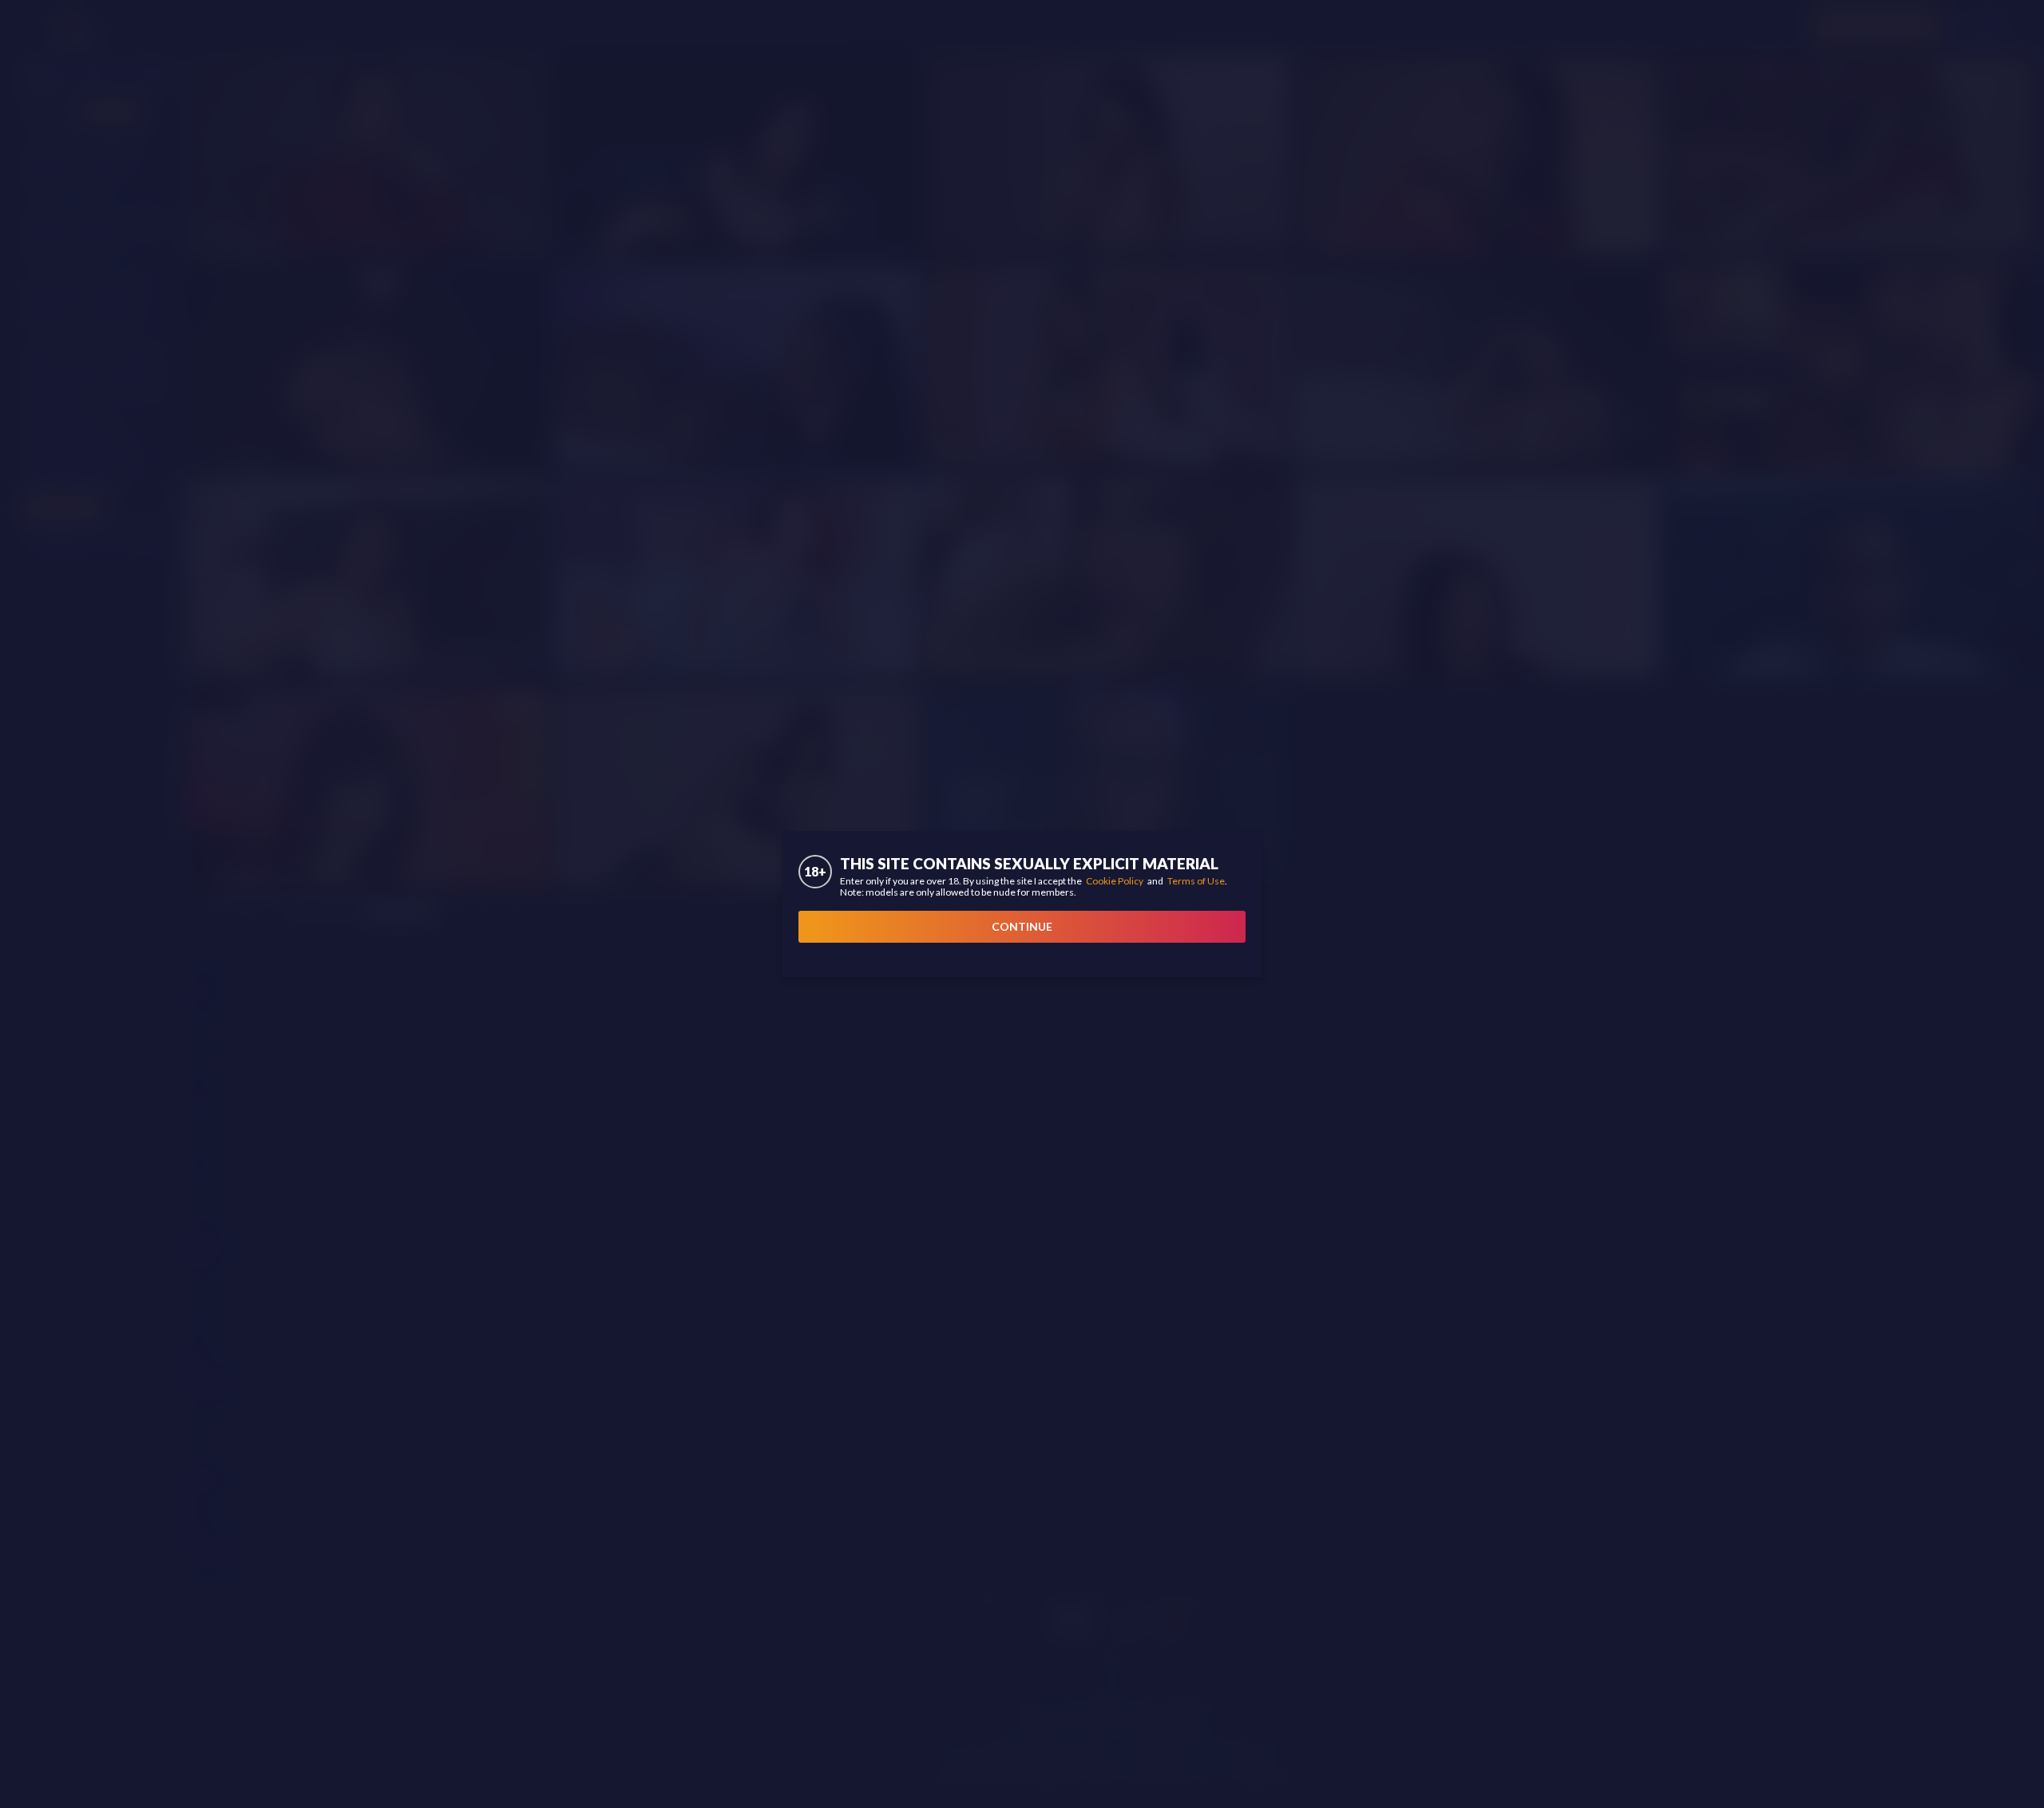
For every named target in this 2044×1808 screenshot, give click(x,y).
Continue (1022, 926)
